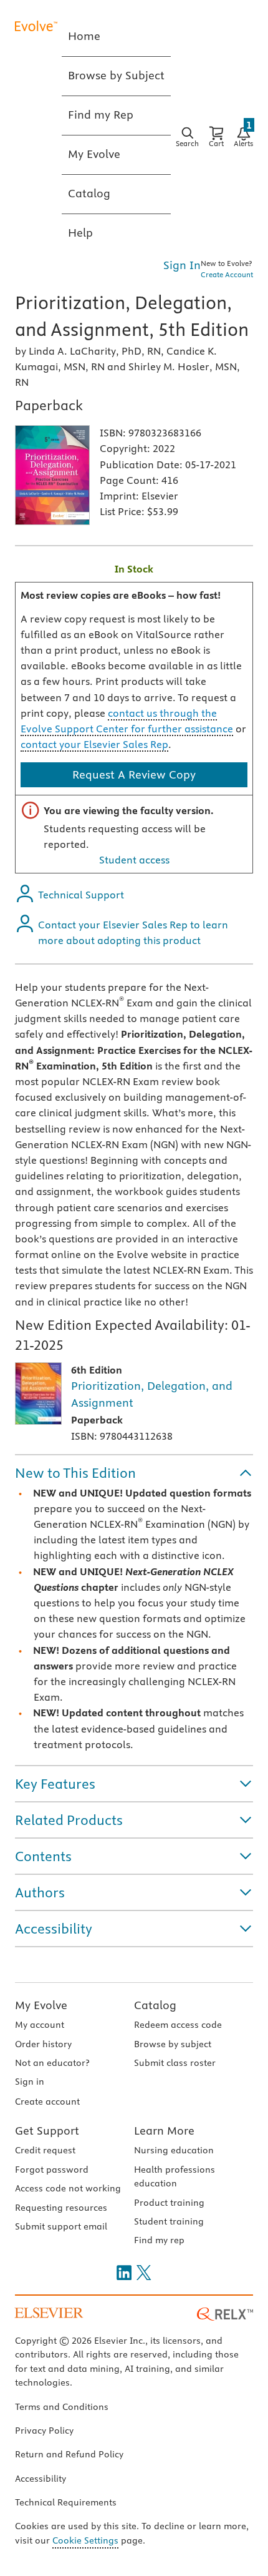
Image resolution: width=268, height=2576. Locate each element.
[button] (134, 1473)
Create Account (227, 274)
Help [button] (80, 233)
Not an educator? (52, 2063)
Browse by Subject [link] (116, 75)
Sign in (30, 2082)
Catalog (155, 2005)
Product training (169, 2203)
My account (40, 2025)
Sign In (182, 265)
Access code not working (68, 2188)
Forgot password (52, 2170)
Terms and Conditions (62, 2407)
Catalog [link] (89, 193)
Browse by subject (173, 2044)
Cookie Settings (85, 2540)
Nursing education (174, 2150)
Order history (43, 2044)
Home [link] (84, 36)
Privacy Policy (44, 2431)
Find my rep (159, 2240)
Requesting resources (61, 2208)
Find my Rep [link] (101, 115)
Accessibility (41, 2479)
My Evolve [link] (94, 154)
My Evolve (41, 2005)
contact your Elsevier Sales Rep (94, 744)
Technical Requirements (66, 2502)
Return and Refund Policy (69, 2454)
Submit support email (61, 2226)
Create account (47, 2102)
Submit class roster (175, 2063)
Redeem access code (178, 2025)
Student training (169, 2221)
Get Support (47, 2131)
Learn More (164, 2131)
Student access (134, 860)
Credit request (45, 2150)
